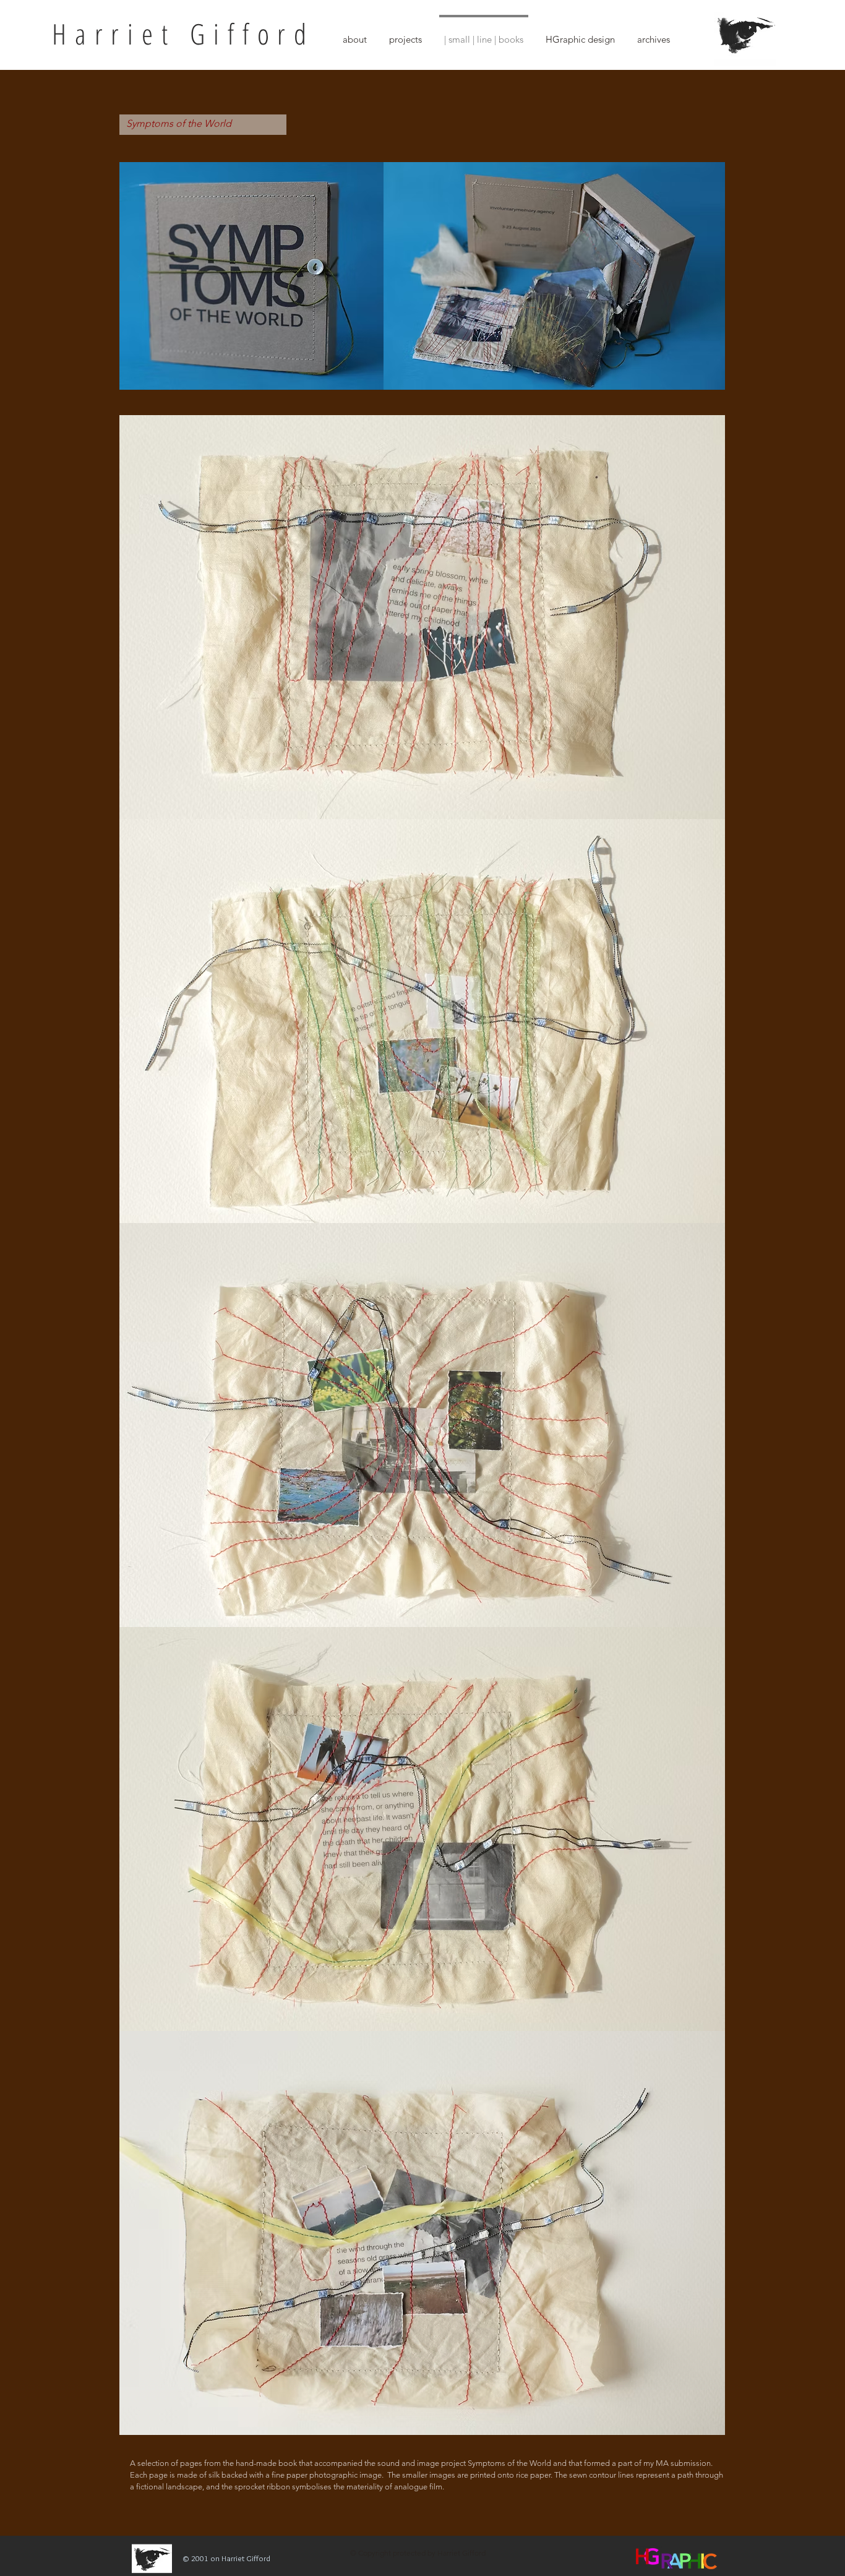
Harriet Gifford (183, 33)
